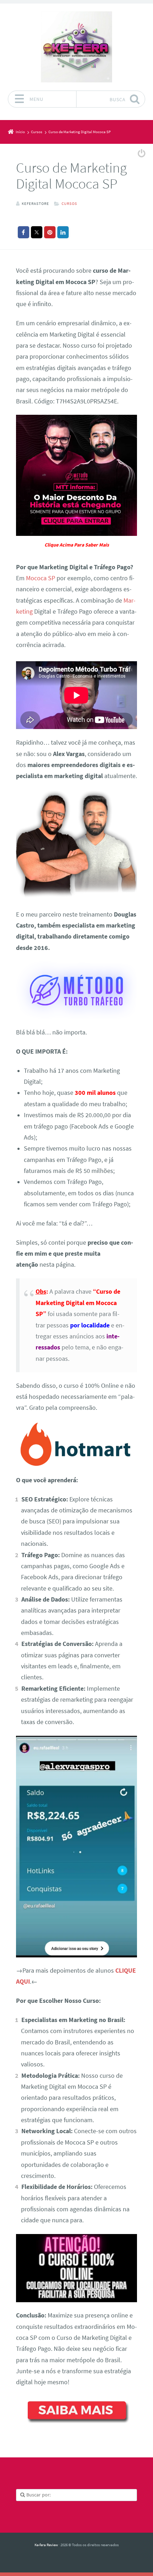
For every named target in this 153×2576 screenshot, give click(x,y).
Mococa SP (41, 578)
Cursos (69, 203)
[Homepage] (76, 47)
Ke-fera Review (46, 2545)
